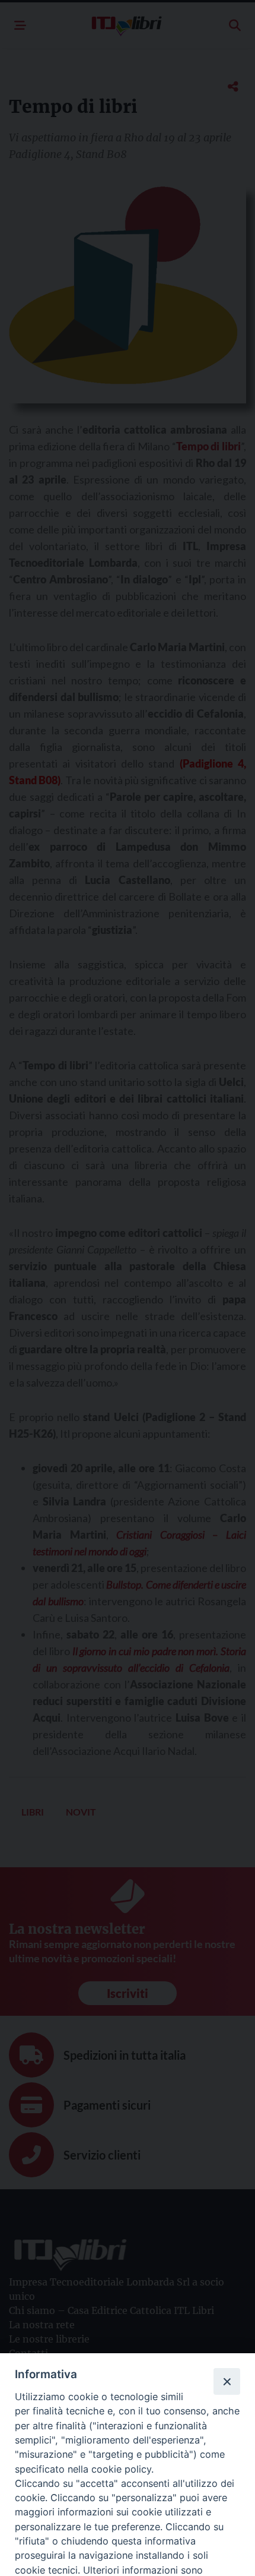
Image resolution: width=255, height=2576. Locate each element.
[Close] (227, 2381)
